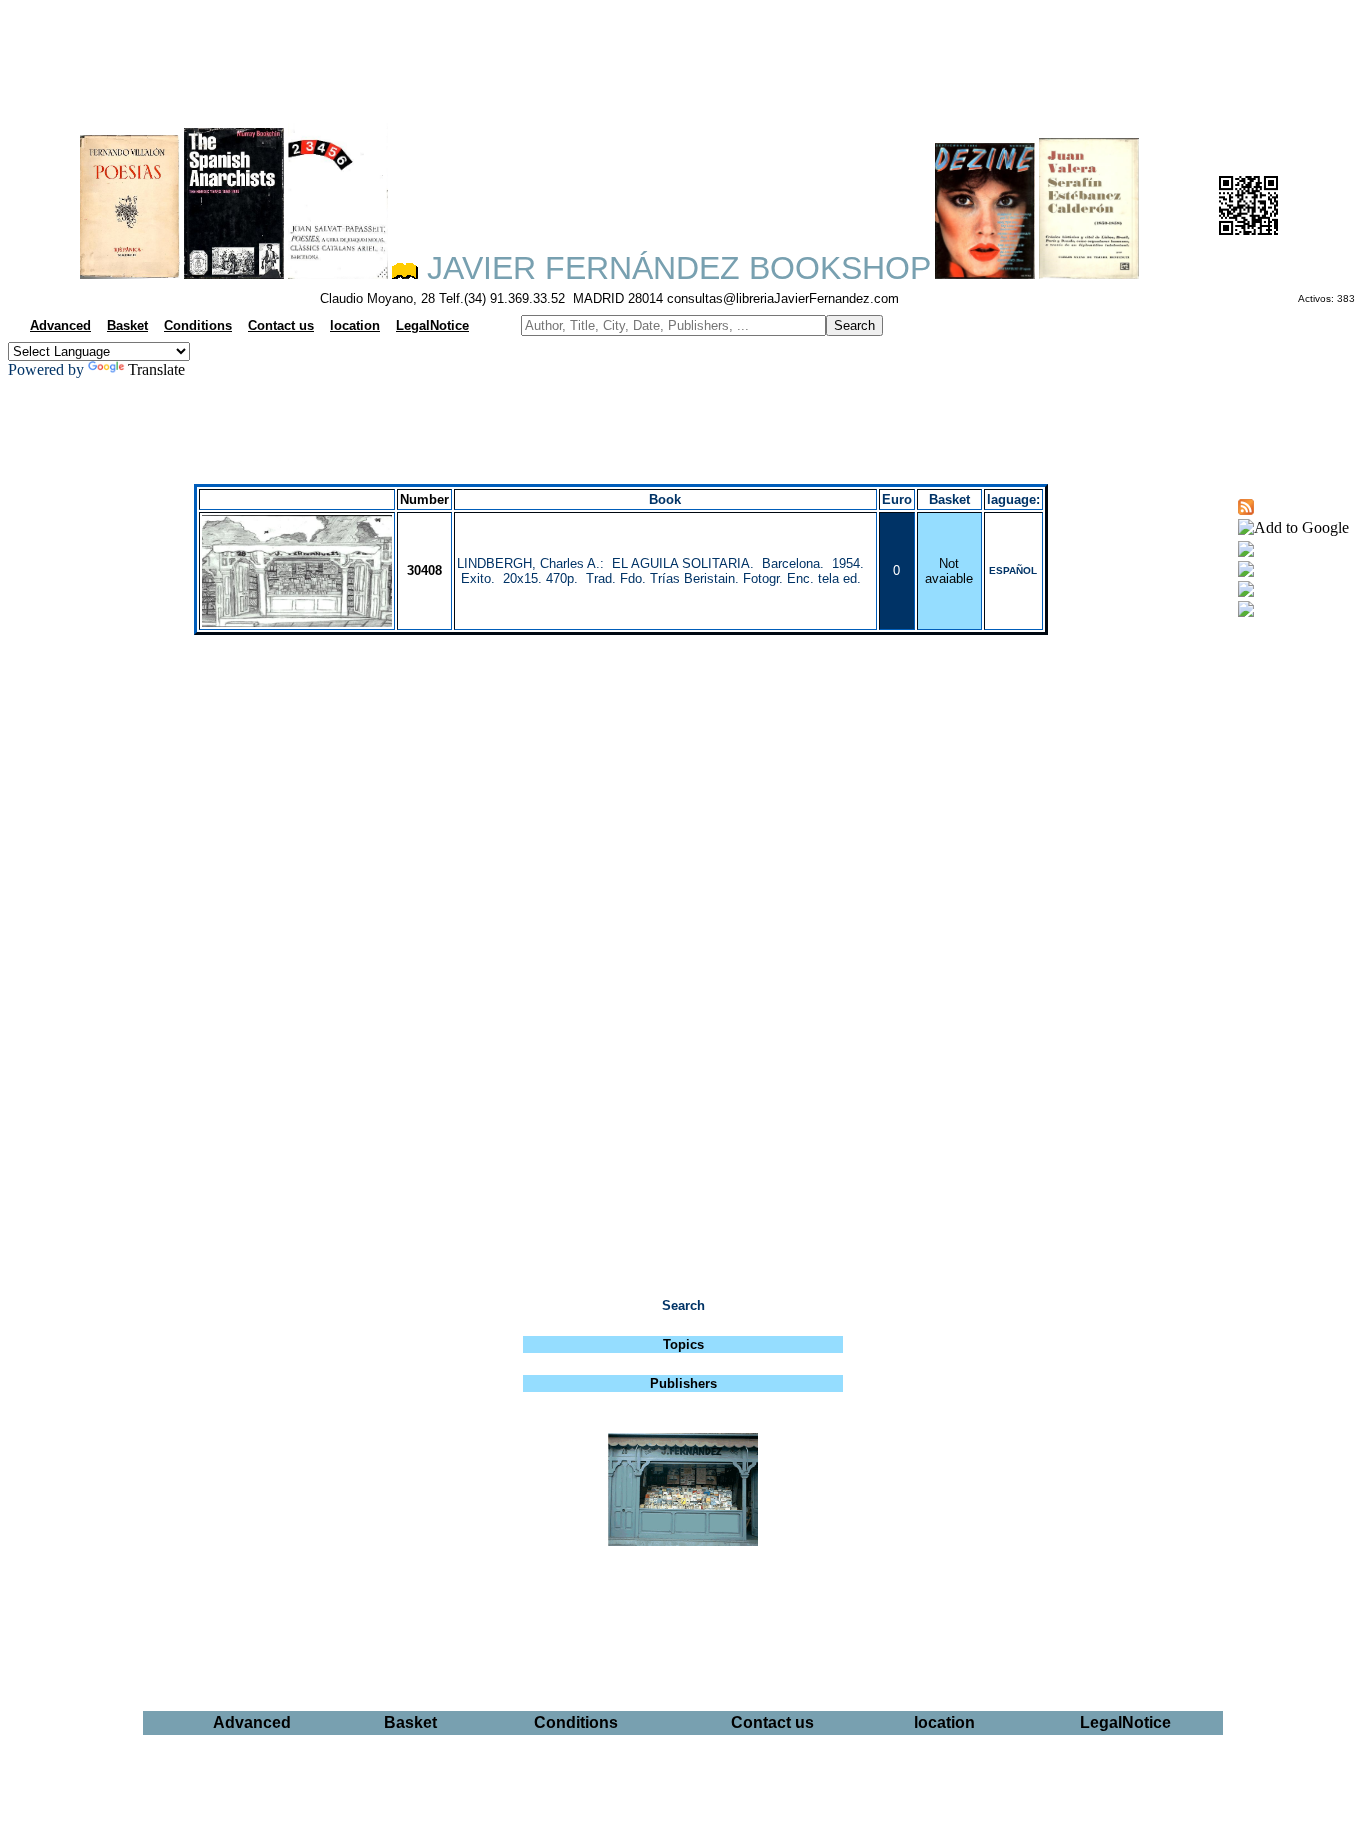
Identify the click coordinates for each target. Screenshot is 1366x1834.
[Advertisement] (683, 56)
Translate (156, 369)
